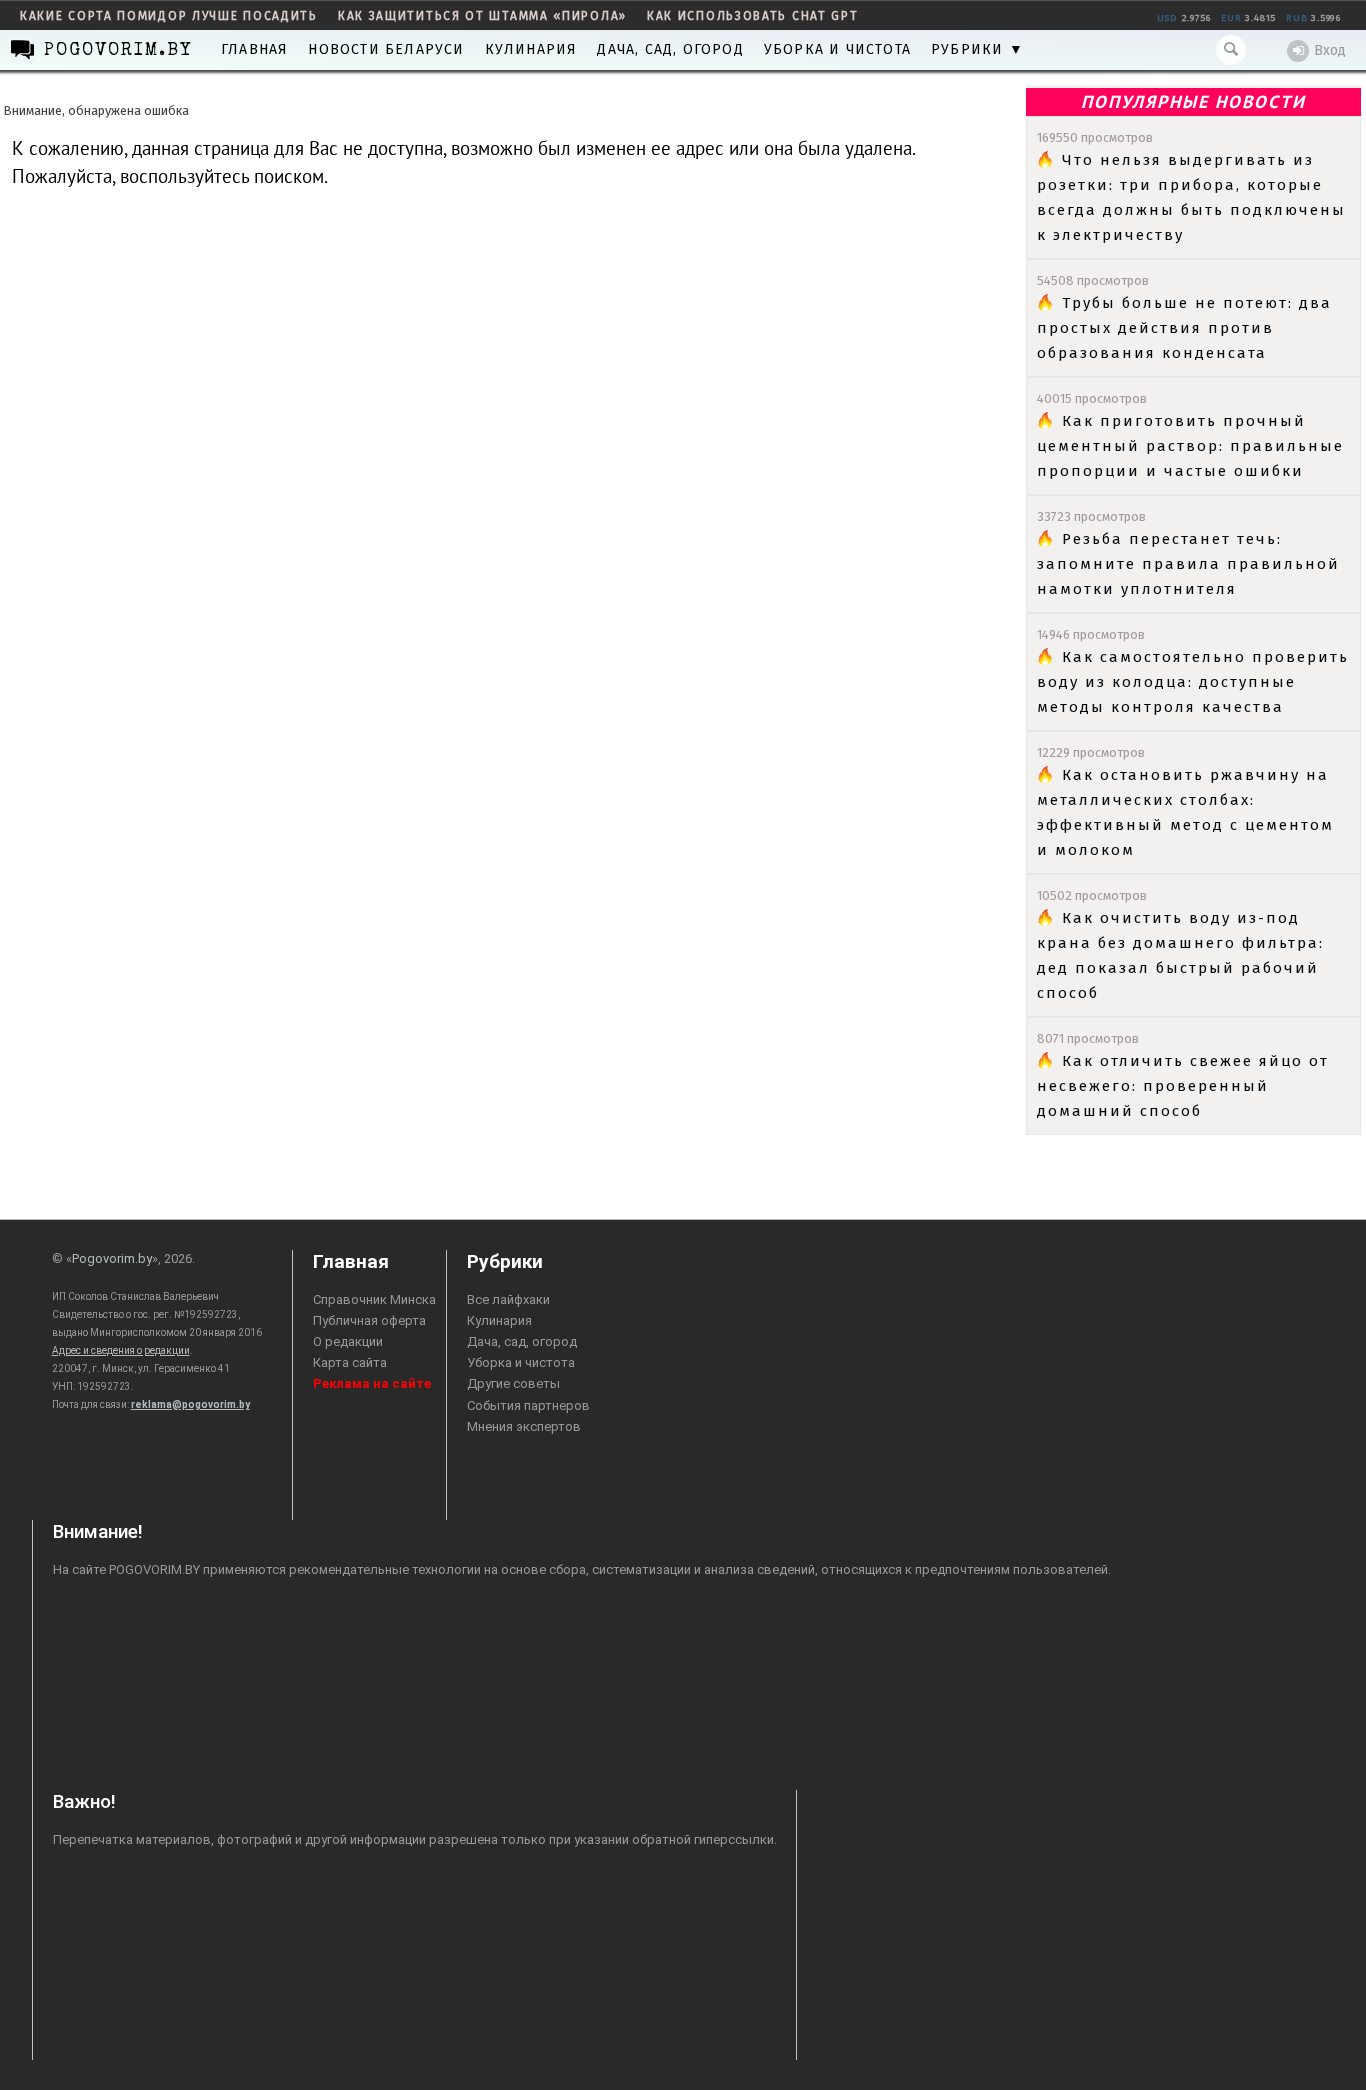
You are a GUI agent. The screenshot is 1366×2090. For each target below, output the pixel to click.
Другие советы (513, 1383)
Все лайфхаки (508, 1299)
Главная (254, 49)
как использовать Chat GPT (753, 16)
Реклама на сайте (372, 1383)
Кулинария (531, 49)
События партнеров (528, 1405)
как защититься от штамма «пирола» (482, 16)
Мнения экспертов (524, 1426)
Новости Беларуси (386, 49)
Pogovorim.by (112, 1258)
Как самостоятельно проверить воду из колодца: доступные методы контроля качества (1193, 682)
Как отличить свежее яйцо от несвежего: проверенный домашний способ (1183, 1086)
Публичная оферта (369, 1320)
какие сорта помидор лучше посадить (169, 16)
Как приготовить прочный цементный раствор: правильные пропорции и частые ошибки (1190, 446)
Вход (1330, 50)
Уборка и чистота (837, 49)
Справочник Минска (374, 1299)
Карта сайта (350, 1362)
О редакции (348, 1341)
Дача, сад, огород (670, 49)
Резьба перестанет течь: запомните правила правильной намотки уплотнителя (1188, 564)
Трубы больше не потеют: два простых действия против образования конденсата (1184, 328)
